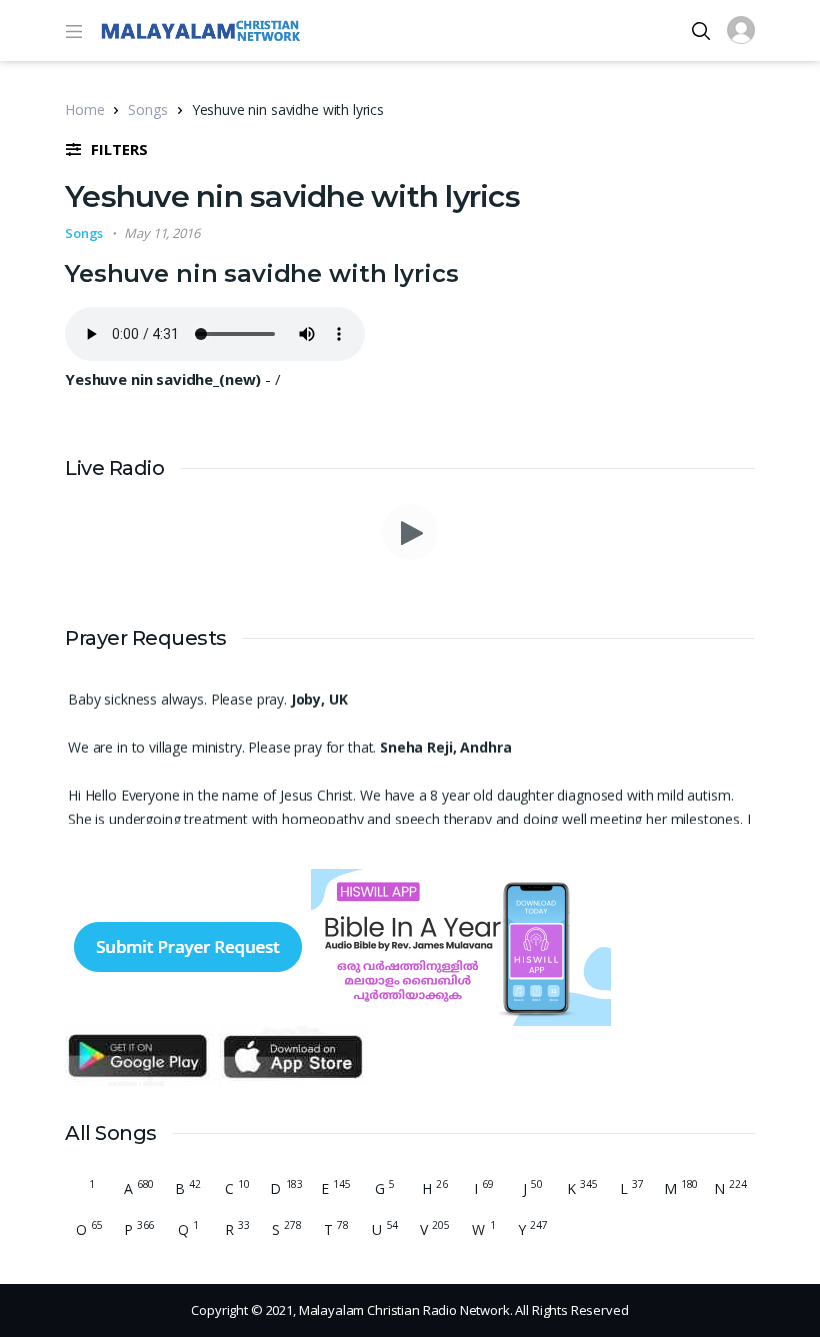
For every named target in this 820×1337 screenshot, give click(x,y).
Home (84, 109)
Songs (147, 109)
